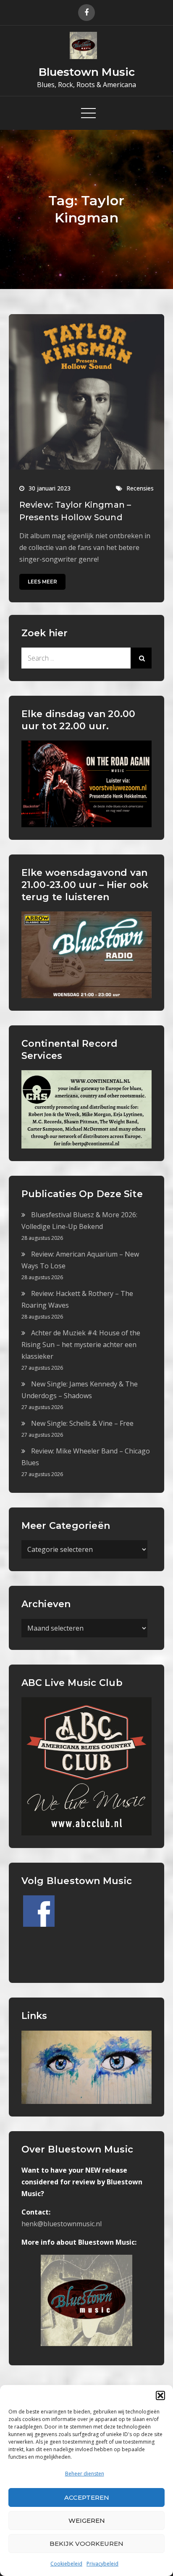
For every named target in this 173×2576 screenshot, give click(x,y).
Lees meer (42, 582)
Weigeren (87, 2521)
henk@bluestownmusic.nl (62, 2224)
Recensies (140, 488)
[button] (160, 2395)
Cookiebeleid (66, 2564)
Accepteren (87, 2497)
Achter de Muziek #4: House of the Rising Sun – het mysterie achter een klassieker (81, 1345)
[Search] (141, 658)
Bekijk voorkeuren (86, 2544)
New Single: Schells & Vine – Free (82, 1423)
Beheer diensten (85, 2474)
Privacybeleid (102, 2564)
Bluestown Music (87, 72)
